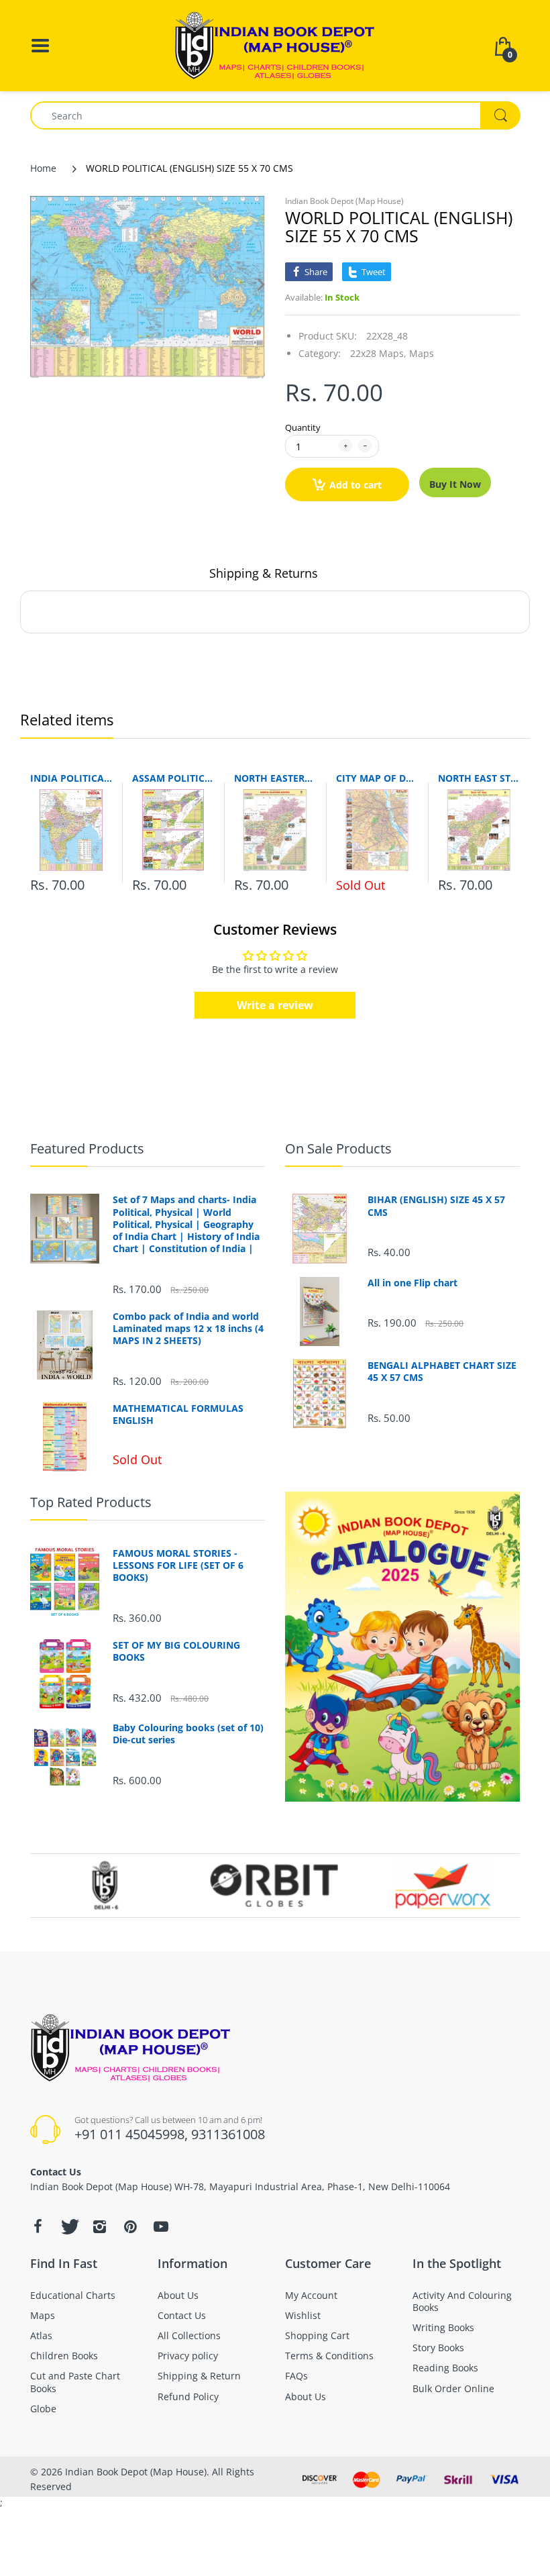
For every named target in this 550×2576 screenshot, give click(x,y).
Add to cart (355, 485)
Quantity (303, 427)
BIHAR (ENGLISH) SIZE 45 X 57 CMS (436, 1206)
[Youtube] (161, 2226)
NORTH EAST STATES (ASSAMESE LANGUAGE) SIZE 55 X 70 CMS (479, 778)
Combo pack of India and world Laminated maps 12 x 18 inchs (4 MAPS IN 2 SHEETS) (188, 1329)
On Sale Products (338, 1148)
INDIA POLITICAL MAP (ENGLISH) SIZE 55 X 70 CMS (71, 778)
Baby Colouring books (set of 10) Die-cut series (188, 1734)
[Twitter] (68, 2226)
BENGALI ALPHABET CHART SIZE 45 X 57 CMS (442, 1372)
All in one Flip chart (412, 1283)
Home (43, 168)
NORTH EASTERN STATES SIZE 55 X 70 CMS (275, 778)
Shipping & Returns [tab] (264, 573)
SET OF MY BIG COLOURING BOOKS (176, 1651)
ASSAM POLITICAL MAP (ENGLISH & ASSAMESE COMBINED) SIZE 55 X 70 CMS (173, 778)
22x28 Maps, (378, 353)
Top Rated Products (91, 1502)
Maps (422, 353)
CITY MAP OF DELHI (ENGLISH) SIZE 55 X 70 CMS (377, 778)
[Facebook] (38, 2226)
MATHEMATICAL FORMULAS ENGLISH (178, 1414)
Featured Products (87, 1148)
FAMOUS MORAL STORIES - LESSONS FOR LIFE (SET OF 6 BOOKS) (178, 1565)
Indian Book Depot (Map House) (344, 201)
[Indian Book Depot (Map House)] (275, 45)
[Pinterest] (130, 2226)
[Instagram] (99, 2226)
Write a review (275, 1005)
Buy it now (455, 484)
